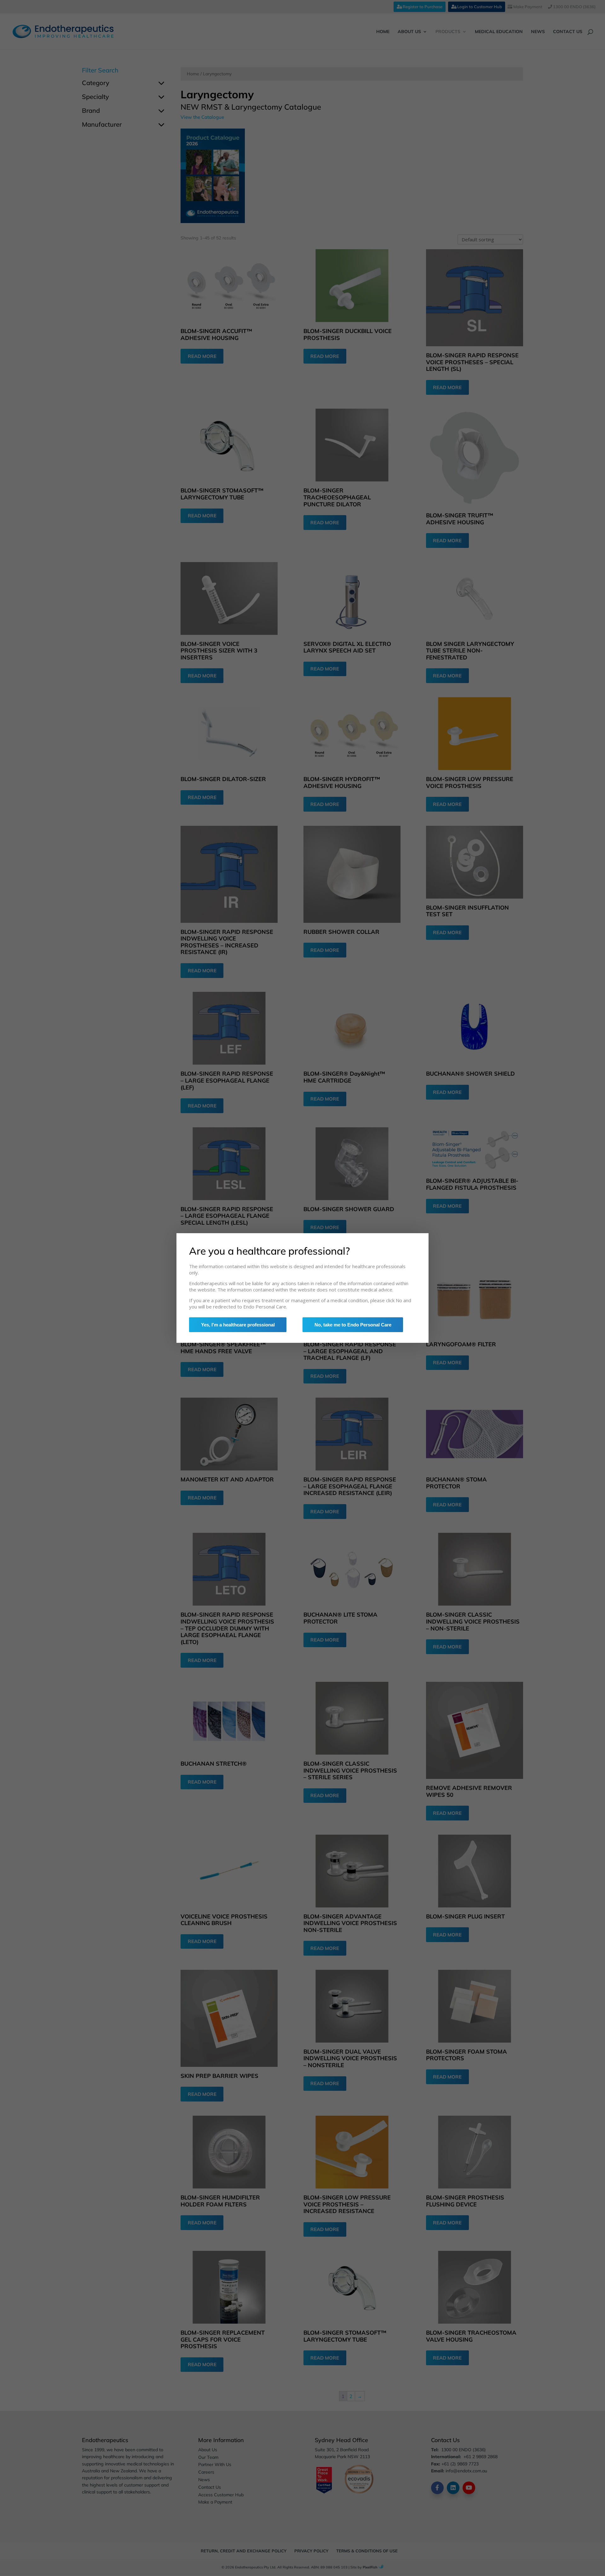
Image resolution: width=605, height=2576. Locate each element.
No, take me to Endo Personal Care (353, 1325)
